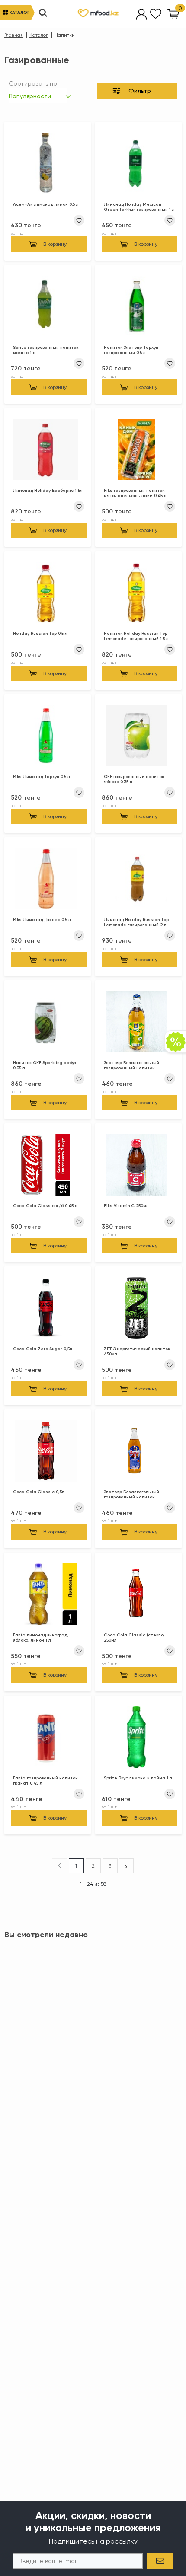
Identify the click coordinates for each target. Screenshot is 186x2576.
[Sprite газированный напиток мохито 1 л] (48, 308)
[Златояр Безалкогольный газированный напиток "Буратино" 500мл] (138, 1453)
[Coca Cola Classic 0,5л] (48, 1453)
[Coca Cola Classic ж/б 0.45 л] (48, 1167)
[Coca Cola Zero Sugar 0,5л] (48, 1310)
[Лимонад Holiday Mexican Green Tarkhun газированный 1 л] (138, 165)
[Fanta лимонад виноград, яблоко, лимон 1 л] (48, 1596)
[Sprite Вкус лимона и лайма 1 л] (138, 1739)
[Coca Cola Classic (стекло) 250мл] (138, 1596)
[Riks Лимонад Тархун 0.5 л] (48, 737)
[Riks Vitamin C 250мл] (138, 1167)
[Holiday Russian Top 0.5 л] (48, 594)
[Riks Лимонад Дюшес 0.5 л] (48, 880)
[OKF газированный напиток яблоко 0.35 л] (138, 737)
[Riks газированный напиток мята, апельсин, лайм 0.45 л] (138, 451)
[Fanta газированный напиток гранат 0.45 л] (48, 1739)
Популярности (30, 96)
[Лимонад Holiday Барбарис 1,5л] (48, 451)
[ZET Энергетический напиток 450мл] (138, 1310)
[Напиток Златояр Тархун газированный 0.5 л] (138, 308)
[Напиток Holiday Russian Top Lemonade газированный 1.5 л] (138, 594)
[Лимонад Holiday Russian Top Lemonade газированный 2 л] (138, 880)
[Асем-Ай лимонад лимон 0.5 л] (48, 165)
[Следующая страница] (126, 1865)
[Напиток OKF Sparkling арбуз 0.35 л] (48, 1023)
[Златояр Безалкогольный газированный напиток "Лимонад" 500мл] (138, 1023)
